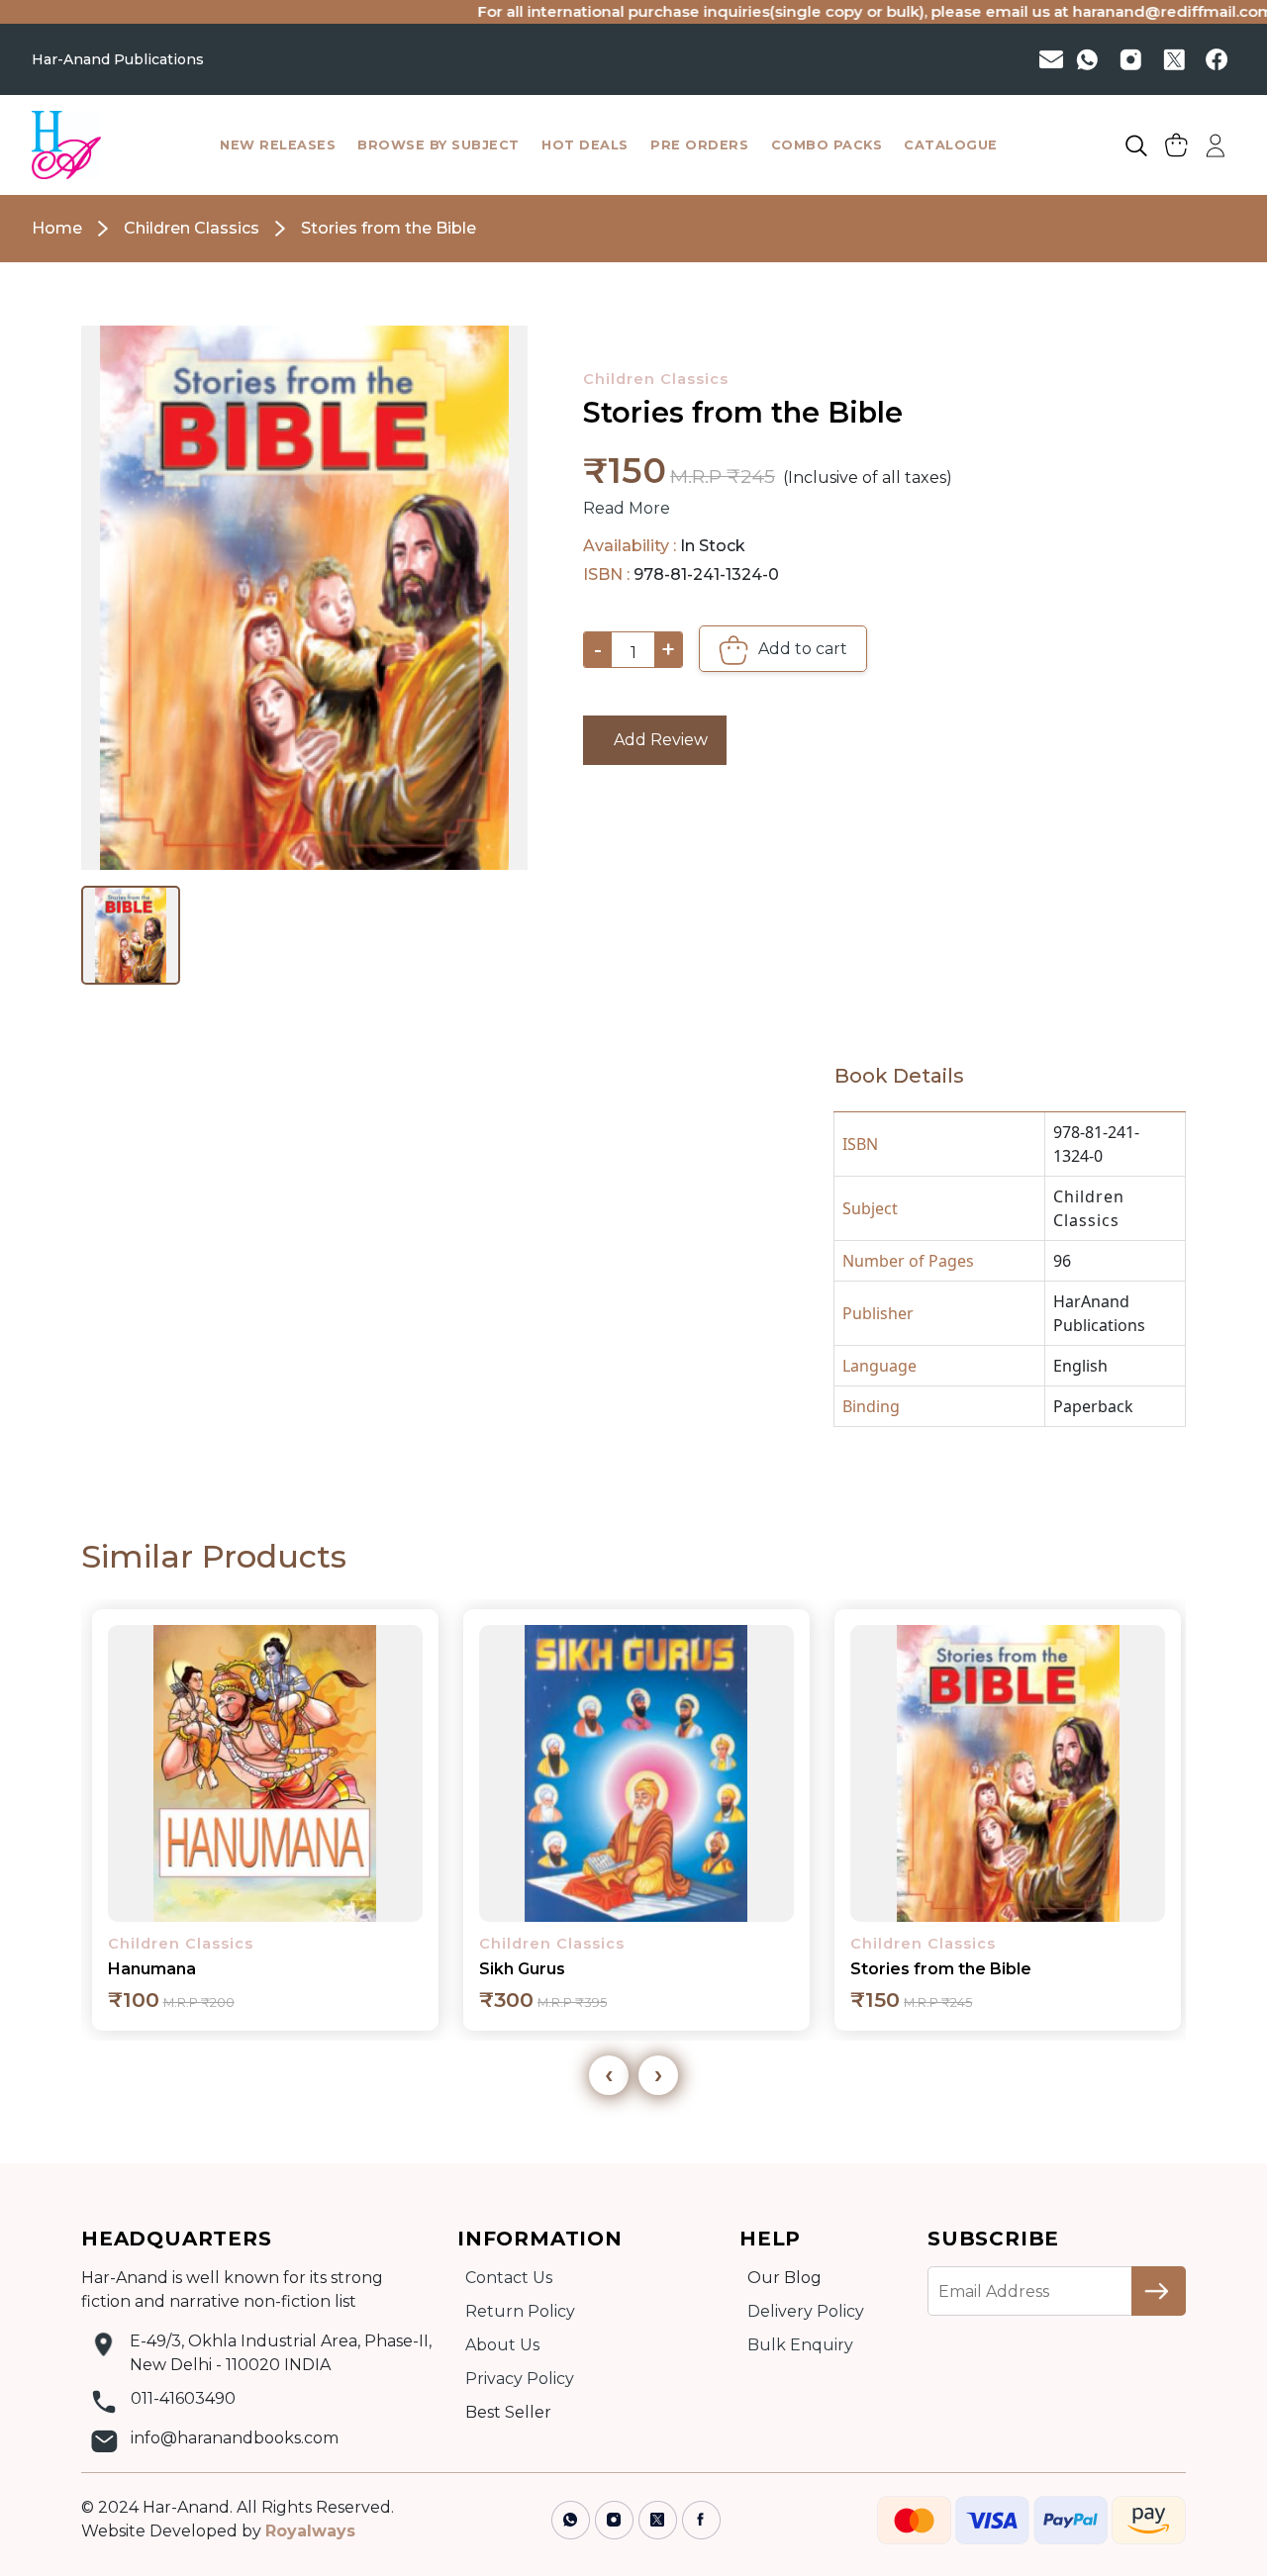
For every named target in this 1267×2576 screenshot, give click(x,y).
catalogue (951, 145)
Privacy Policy (520, 2379)
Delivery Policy (806, 2311)
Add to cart (801, 649)
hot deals (585, 145)
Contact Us (509, 2278)
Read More (627, 508)
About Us (502, 2345)
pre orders (699, 145)
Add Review (655, 740)
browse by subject (439, 145)
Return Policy (520, 2311)
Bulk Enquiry (800, 2345)
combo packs (827, 145)
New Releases (278, 145)
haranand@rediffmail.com (1115, 11)
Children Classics (656, 379)
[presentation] (609, 2075)
